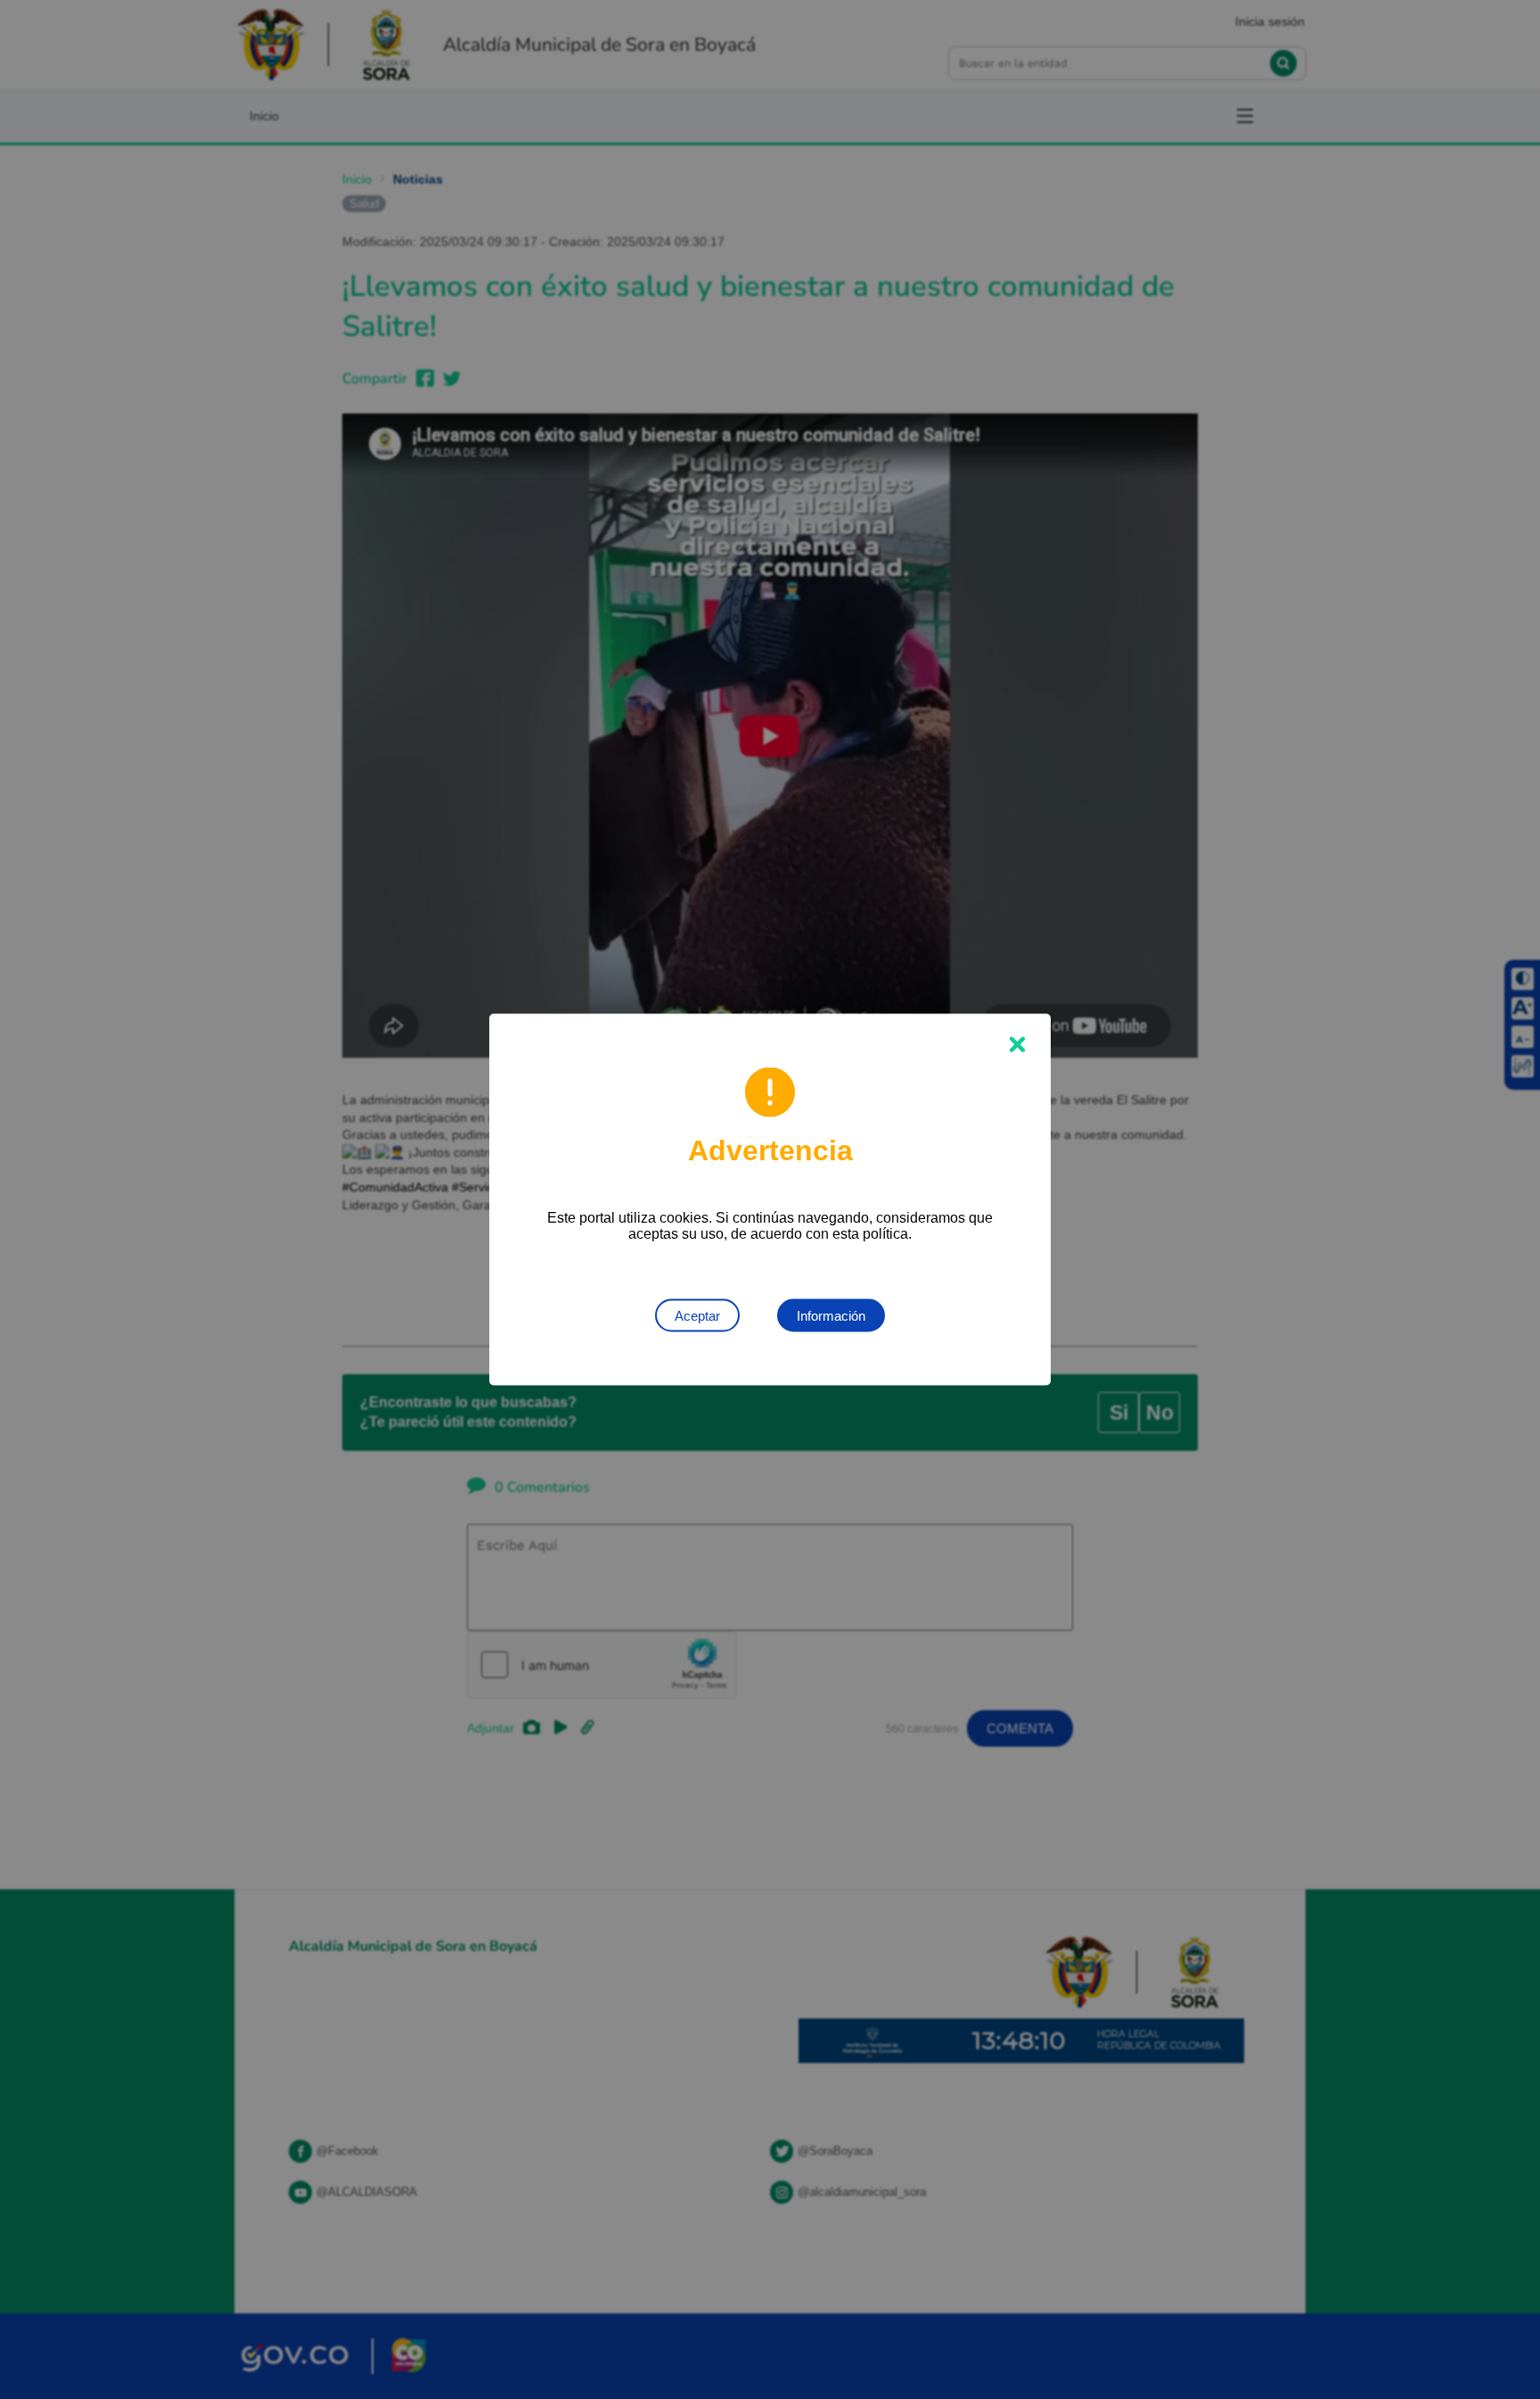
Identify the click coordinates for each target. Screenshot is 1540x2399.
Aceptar (697, 1316)
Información (831, 1316)
